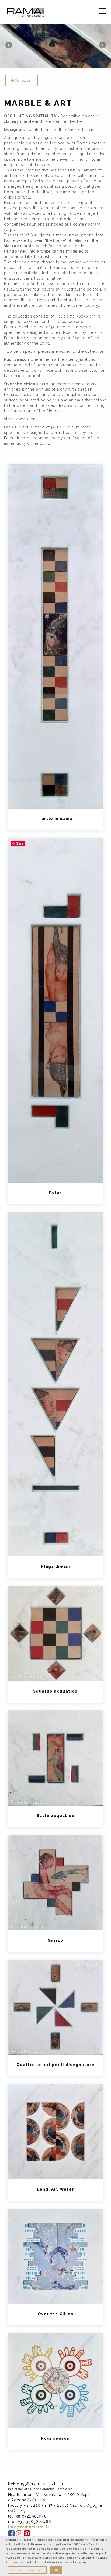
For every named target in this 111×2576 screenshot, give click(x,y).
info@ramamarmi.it (29, 2527)
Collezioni (23, 80)
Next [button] (102, 45)
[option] (55, 45)
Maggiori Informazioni (27, 2570)
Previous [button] (9, 45)
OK (56, 2570)
